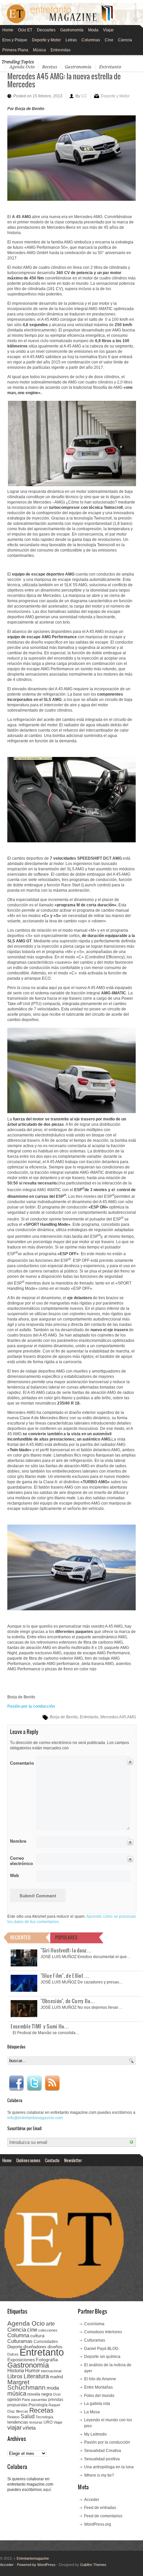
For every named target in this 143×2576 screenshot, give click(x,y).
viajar (14, 2427)
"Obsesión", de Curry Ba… (68, 2001)
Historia (16, 2370)
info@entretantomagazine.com (35, 2118)
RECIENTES (20, 1937)
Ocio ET (25, 30)
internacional (51, 2371)
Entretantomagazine (31, 2558)
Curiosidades (46, 2342)
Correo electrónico (21, 1861)
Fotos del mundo (99, 2396)
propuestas (17, 2405)
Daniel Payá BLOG (101, 2349)
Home (8, 30)
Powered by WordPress (36, 2565)
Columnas (91, 40)
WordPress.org (98, 2524)
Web (14, 1876)
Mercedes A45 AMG (118, 1717)
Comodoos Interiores (103, 2332)
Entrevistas (61, 50)
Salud (28, 2416)
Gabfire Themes (93, 2565)
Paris (26, 2400)
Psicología (38, 2405)
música (17, 2394)
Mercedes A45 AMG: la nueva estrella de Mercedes (64, 80)
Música (39, 50)
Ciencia (125, 40)
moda (53, 2388)
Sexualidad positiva (102, 2459)
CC (84, 96)
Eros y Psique (15, 40)
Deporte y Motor (46, 40)
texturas (36, 2422)
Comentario (21, 1762)
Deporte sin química (102, 2357)
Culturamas (20, 2341)
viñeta (29, 2428)
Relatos (13, 2417)
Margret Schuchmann (26, 2385)
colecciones (48, 2330)
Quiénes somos (28, 2160)
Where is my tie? (99, 2475)
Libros (15, 2376)
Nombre (18, 1841)
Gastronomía (72, 30)
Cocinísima (94, 2324)
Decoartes (46, 30)
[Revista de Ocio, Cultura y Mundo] (71, 14)
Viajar (108, 30)
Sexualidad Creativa (103, 2451)
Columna (18, 2335)
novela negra (40, 2394)
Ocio (57, 2394)
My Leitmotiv (95, 2434)
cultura (37, 2336)
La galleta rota (97, 2404)
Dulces (13, 2354)
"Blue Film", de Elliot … (65, 1975)
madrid (56, 2377)
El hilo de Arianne (100, 2379)
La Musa (92, 2412)
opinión (14, 2399)
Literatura (36, 2376)
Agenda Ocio (22, 67)
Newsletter (73, 2160)
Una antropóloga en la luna (109, 2467)
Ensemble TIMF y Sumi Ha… (40, 2026)
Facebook (16, 2083)
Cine (109, 40)
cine (32, 2330)
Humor (32, 2370)
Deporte (15, 2347)
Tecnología (44, 2417)
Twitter (34, 2083)
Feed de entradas (100, 2508)
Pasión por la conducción (107, 2442)
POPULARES (66, 1937)
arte (50, 2324)
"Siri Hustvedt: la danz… (66, 1950)
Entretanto (110, 67)
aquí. (47, 2490)
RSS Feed (52, 2083)
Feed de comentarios (103, 2516)
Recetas (50, 67)
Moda (93, 30)
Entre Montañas (98, 2387)
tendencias (18, 2422)
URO (48, 2422)
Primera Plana (15, 50)
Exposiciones (21, 2360)
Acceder (92, 2500)
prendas (56, 2400)
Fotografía (47, 2360)
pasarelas (39, 2400)
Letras (71, 40)
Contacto (52, 2160)
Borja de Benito (64, 1717)
